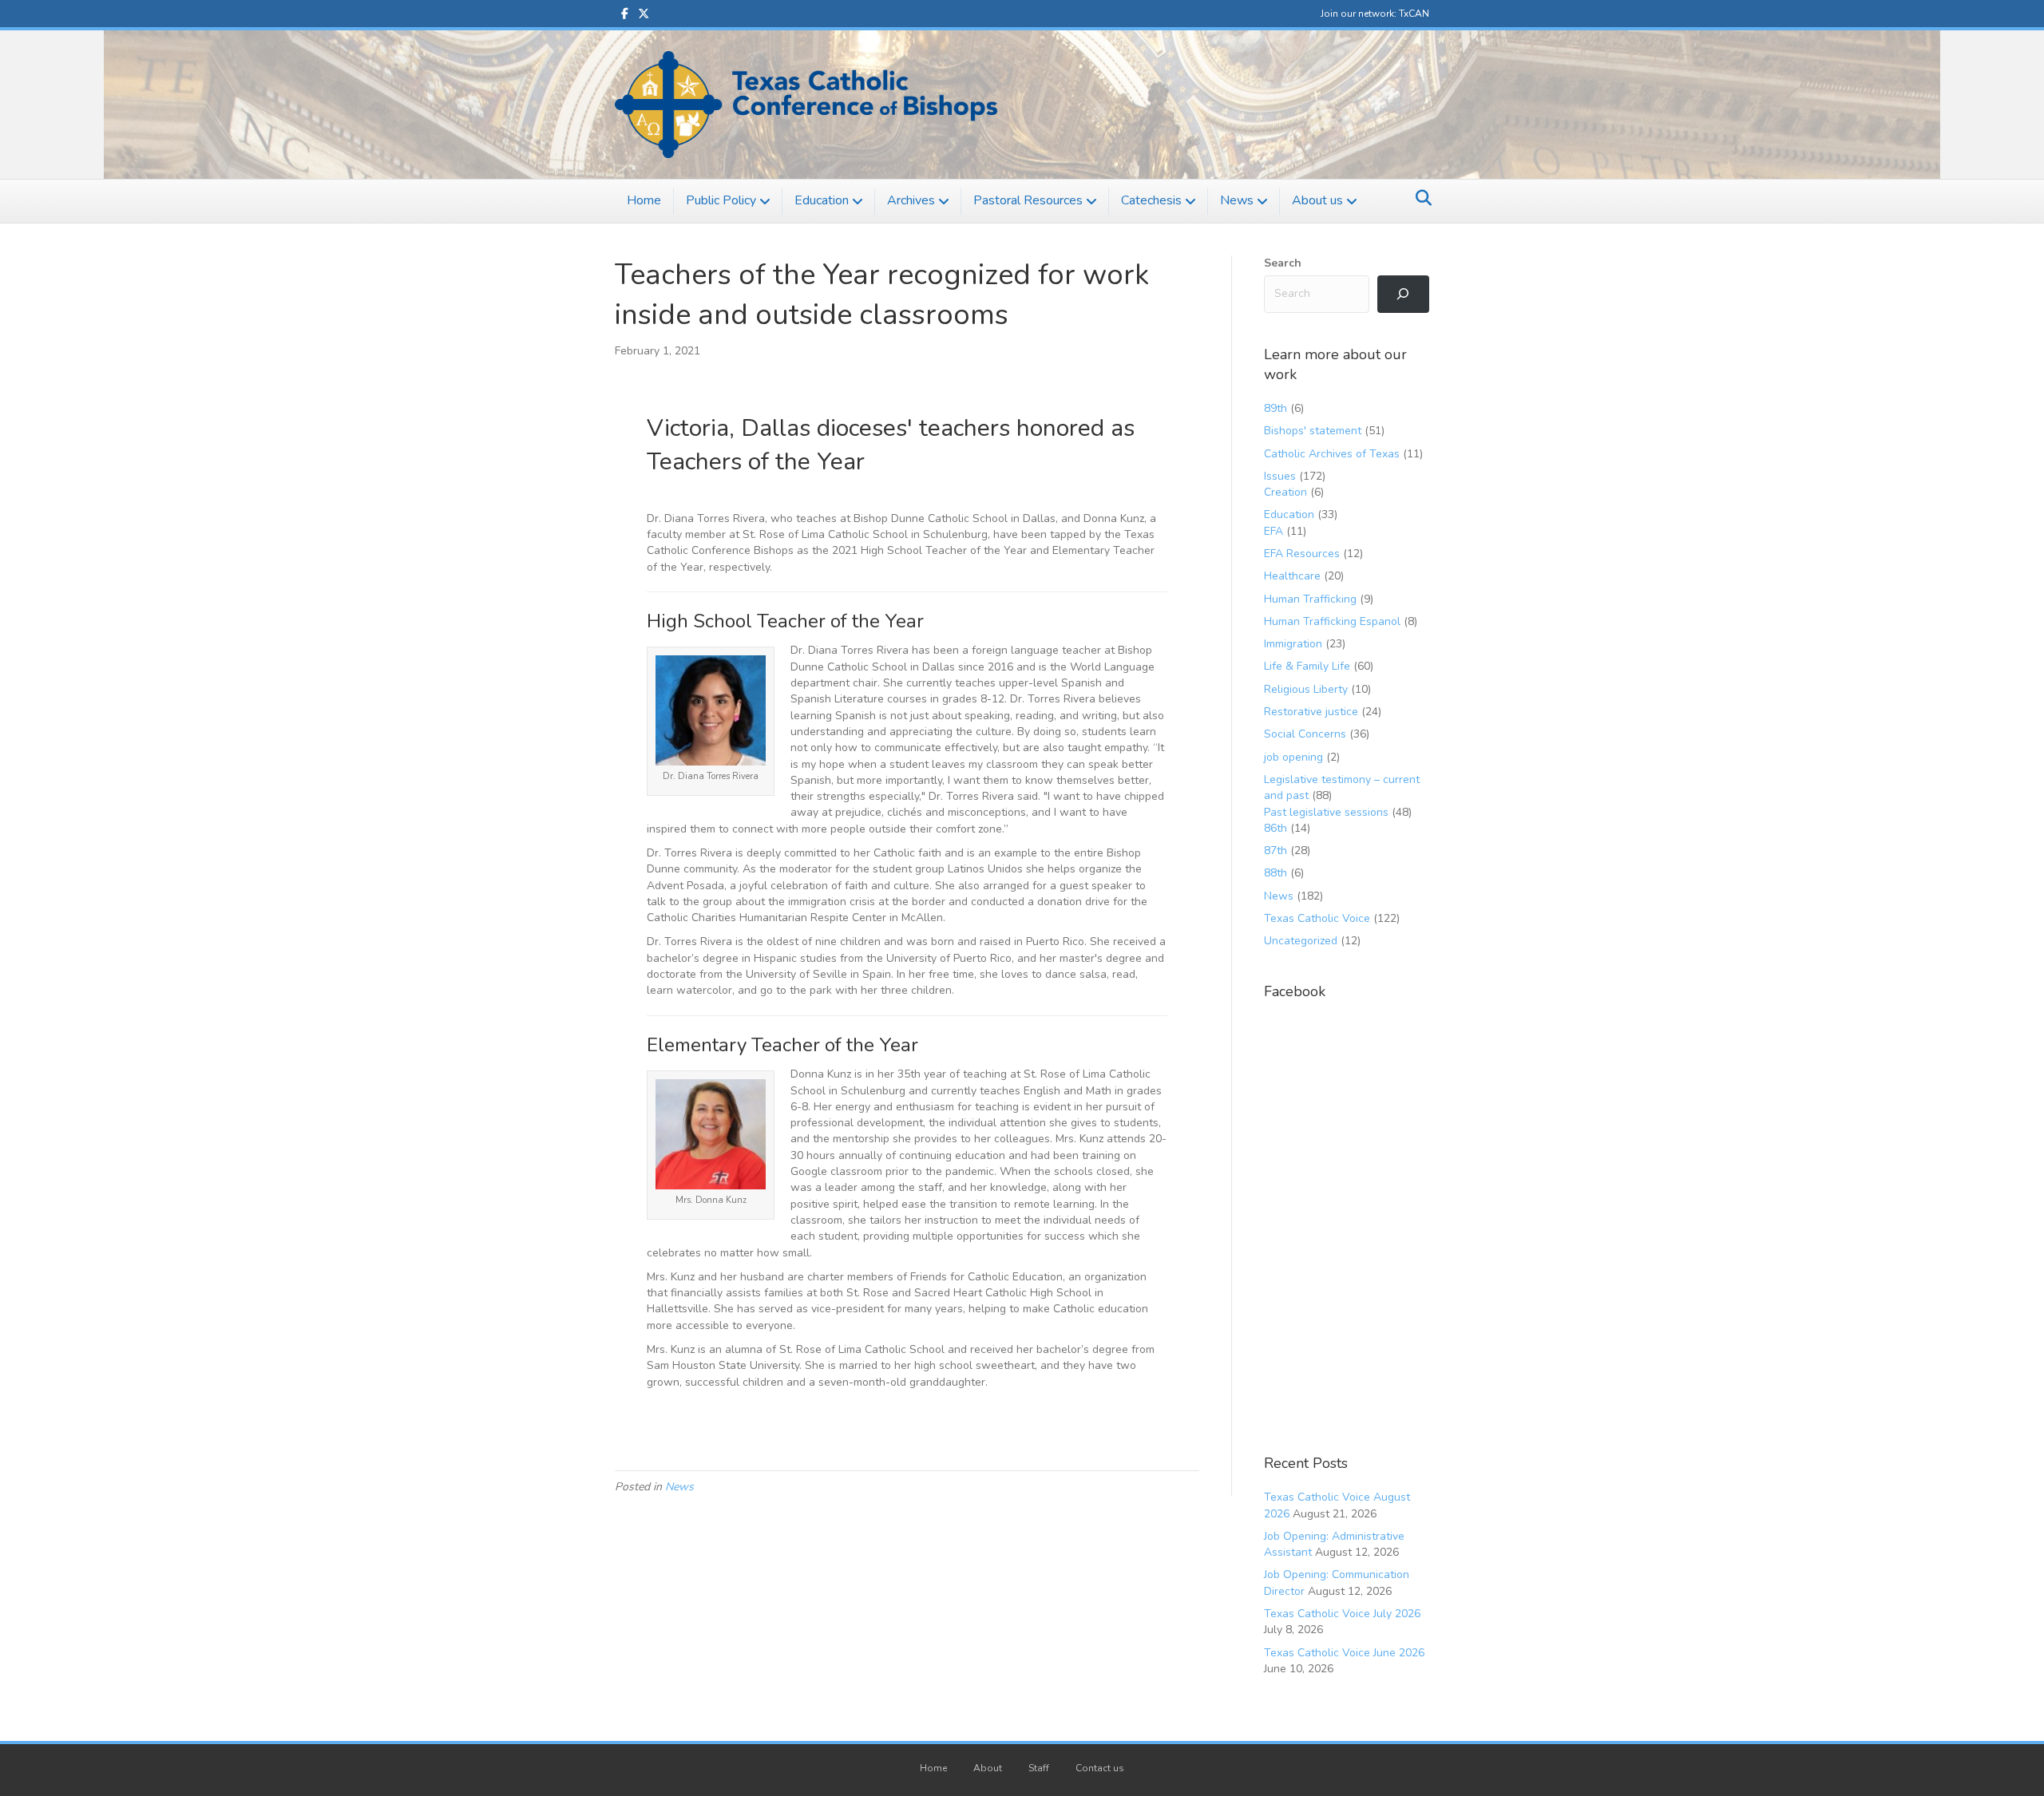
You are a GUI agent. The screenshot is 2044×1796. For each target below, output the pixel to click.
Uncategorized (1301, 941)
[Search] (1419, 198)
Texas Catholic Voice (1317, 918)
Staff (1039, 1768)
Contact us (1100, 1768)
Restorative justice (1311, 712)
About (988, 1768)
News (1237, 200)
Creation (1285, 492)
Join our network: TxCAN (1375, 14)
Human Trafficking (1310, 599)
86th (1276, 828)
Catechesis (1151, 200)
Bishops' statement (1313, 431)
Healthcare (1292, 576)
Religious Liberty (1306, 689)
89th (1276, 408)
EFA (1274, 531)
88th (1276, 873)
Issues (1280, 476)
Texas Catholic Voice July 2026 (1342, 1614)
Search (1283, 263)
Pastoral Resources (1028, 200)
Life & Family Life (1307, 666)
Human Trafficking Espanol (1332, 621)
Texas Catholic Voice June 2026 (1344, 1653)
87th (1276, 851)
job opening (1293, 757)
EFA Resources (1302, 554)
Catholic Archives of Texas (1332, 454)
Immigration (1293, 644)
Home (644, 200)
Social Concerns (1305, 734)
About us (1317, 200)
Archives (911, 200)
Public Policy (721, 200)
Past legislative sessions (1326, 812)
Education (822, 200)
